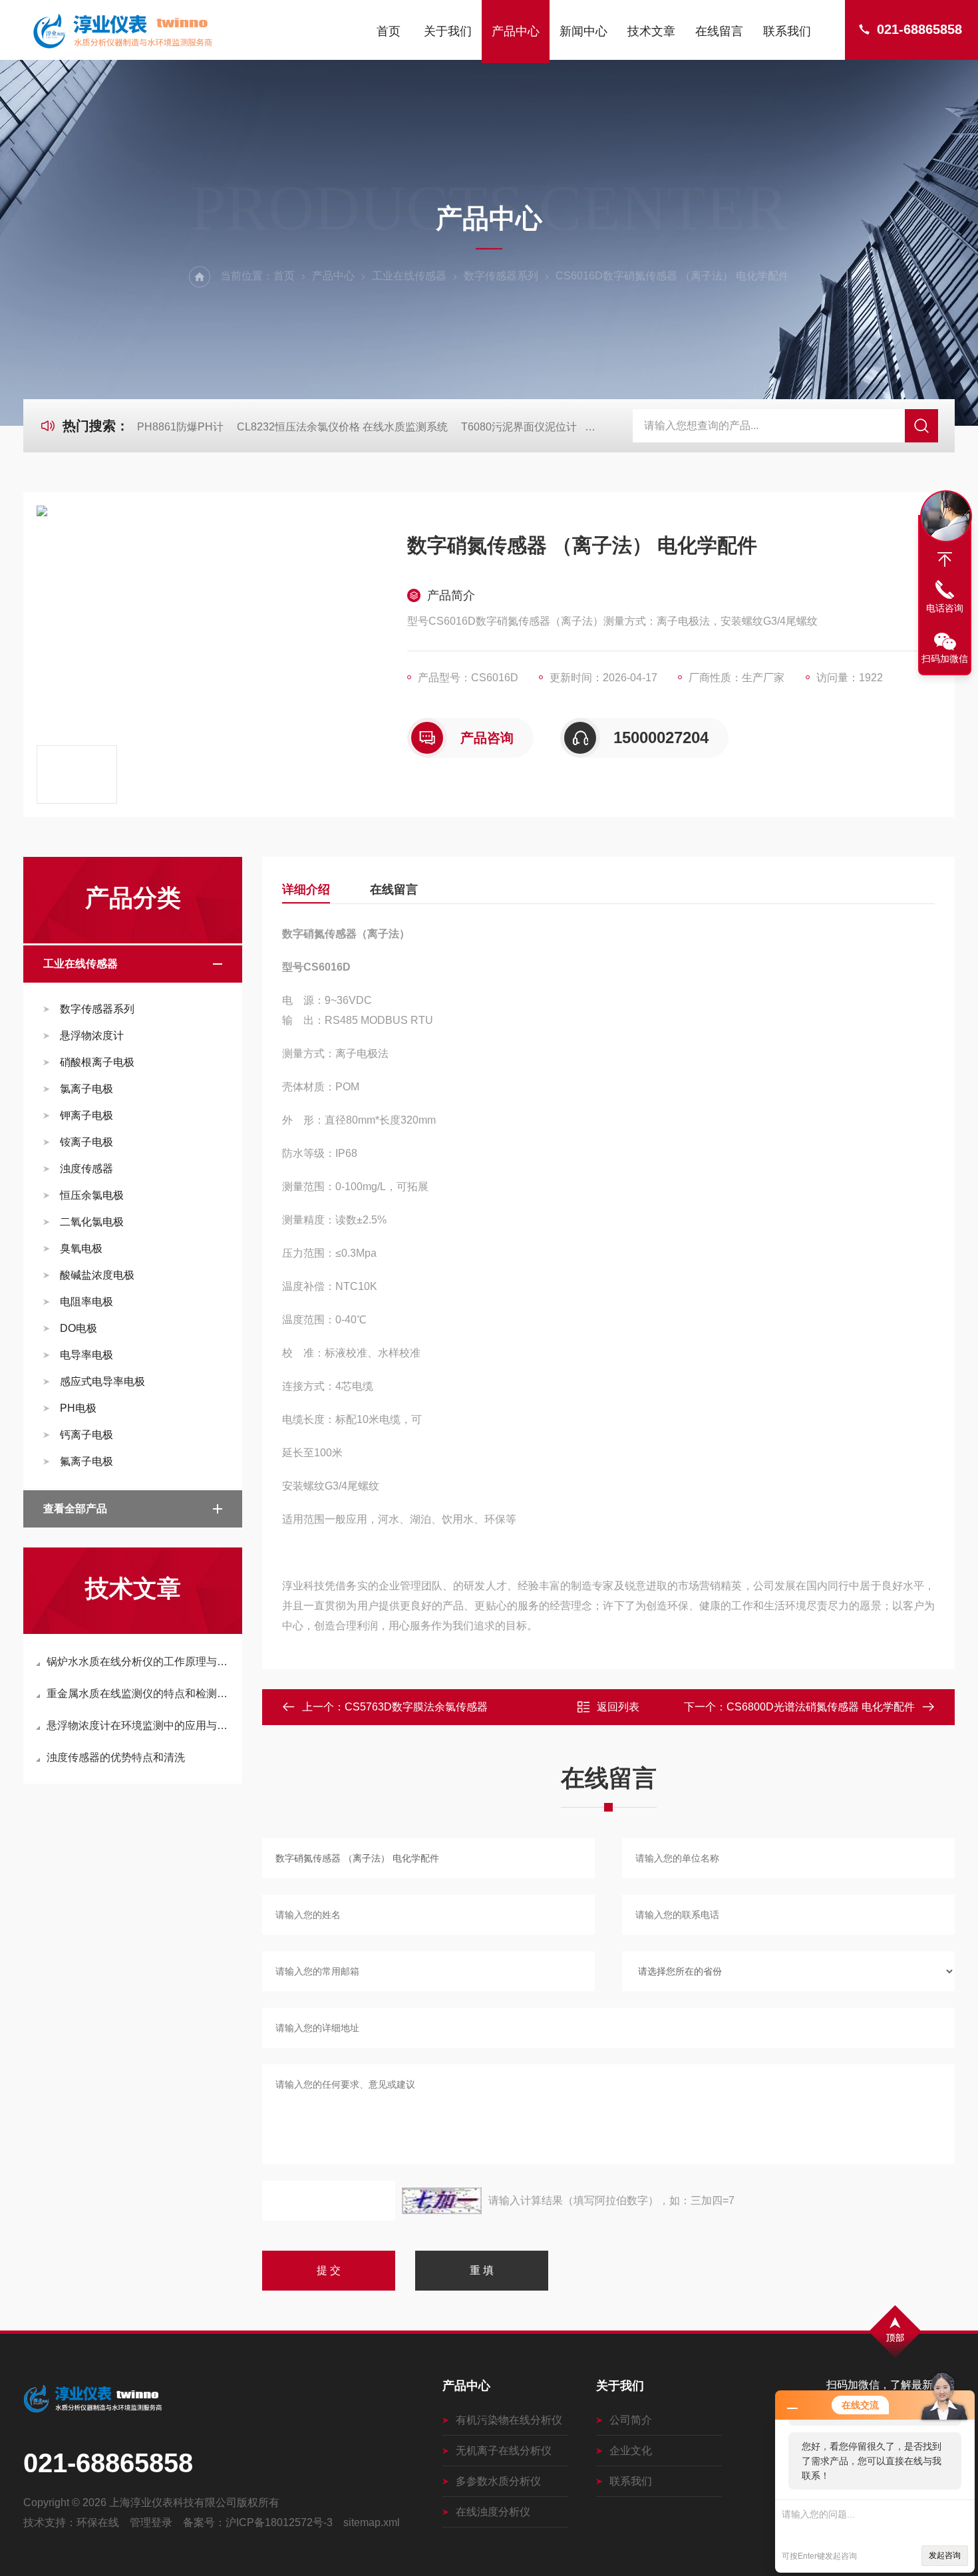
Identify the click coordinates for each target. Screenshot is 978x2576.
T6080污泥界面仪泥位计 (519, 427)
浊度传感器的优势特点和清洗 (116, 1757)
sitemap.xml (372, 2522)
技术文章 (651, 31)
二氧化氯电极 (92, 1222)
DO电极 (79, 1328)
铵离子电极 (86, 1142)
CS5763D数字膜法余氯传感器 (416, 1707)
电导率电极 (86, 1355)
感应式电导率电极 (102, 1381)
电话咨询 (945, 608)
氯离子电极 (86, 1089)
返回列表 (618, 1707)
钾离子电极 (86, 1115)
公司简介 (631, 2420)
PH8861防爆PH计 (180, 427)
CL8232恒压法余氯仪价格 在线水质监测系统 (342, 427)
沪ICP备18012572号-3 (279, 2522)
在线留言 (719, 31)
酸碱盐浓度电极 (97, 1275)
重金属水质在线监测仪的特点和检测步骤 (139, 1693)
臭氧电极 (81, 1248)
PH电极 (78, 1408)
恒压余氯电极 (92, 1195)
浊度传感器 (86, 1169)
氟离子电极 (86, 1461)
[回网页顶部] (945, 560)
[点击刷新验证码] (442, 2201)
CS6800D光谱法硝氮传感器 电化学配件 (821, 1707)
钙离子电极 (86, 1435)
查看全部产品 (75, 1509)
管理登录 (151, 2522)
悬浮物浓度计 (92, 1036)
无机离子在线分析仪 (504, 2451)
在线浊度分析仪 (493, 2512)
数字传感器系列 (501, 276)
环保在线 (98, 2522)
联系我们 (787, 31)
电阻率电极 (86, 1302)
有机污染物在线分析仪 (509, 2420)
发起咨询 (945, 2555)
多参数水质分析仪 (498, 2481)
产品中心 (516, 31)
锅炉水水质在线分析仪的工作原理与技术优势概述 (139, 1662)
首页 (389, 31)
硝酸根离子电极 (97, 1062)
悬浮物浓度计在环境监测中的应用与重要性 (139, 1725)
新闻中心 (583, 31)
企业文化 (631, 2451)
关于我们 (448, 31)
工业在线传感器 (409, 276)
